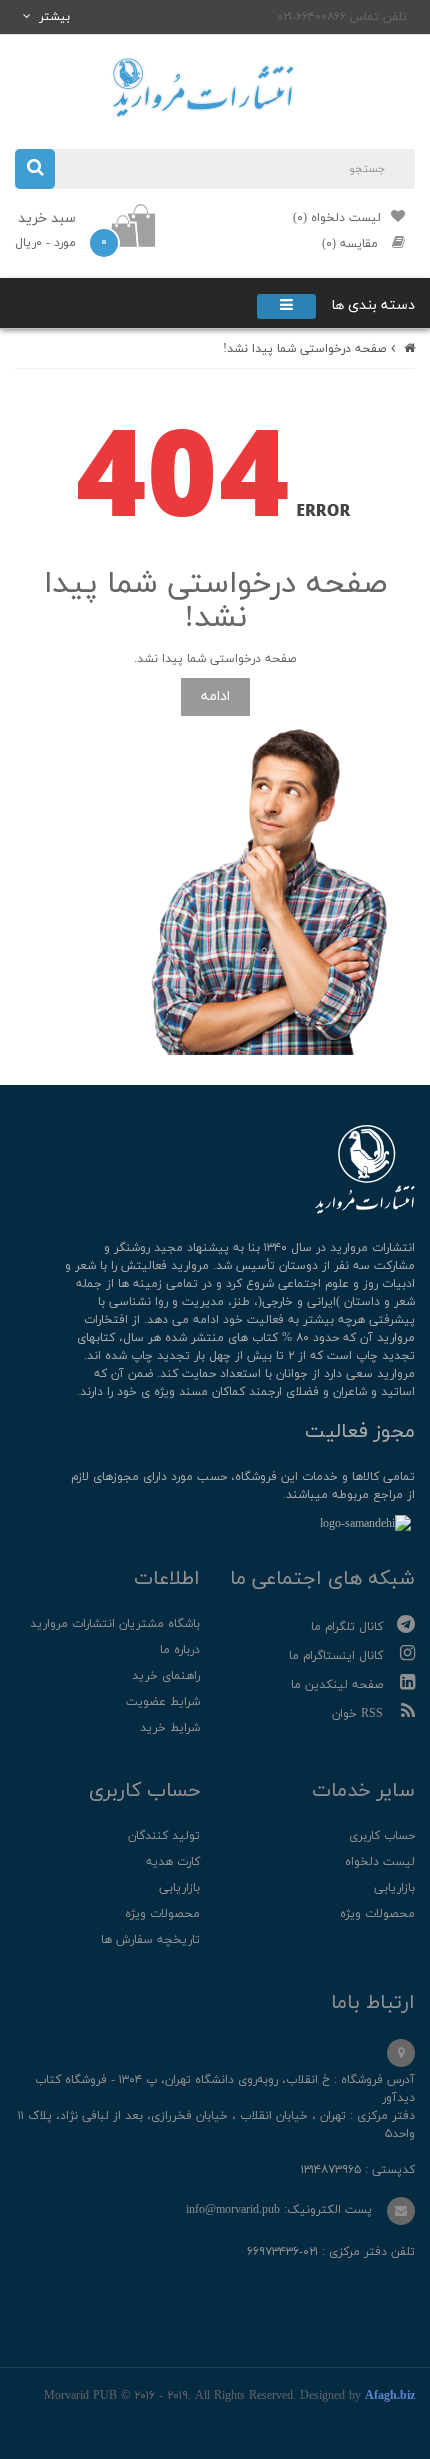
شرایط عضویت (163, 1702)
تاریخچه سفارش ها (150, 1940)
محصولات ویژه (377, 1914)
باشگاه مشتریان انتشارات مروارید (115, 1624)
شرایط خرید (170, 1728)
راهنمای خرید (166, 1676)
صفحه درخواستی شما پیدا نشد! (304, 349)
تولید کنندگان (164, 1836)
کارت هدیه (173, 1862)
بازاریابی (394, 1888)
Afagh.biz (390, 2396)
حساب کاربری (382, 1836)
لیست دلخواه (380, 1862)
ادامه (215, 696)
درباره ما (180, 1650)
